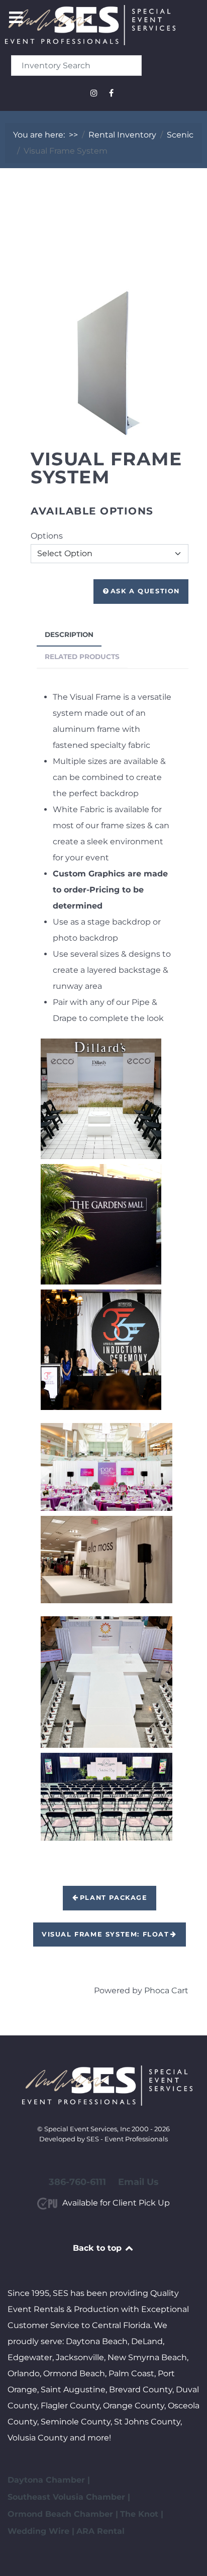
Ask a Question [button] (145, 591)
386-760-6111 (77, 2182)
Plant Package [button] (114, 1898)
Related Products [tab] (82, 657)
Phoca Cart (166, 1990)
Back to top (98, 2248)
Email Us (138, 2182)
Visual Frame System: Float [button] (106, 1934)
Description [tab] (69, 634)
